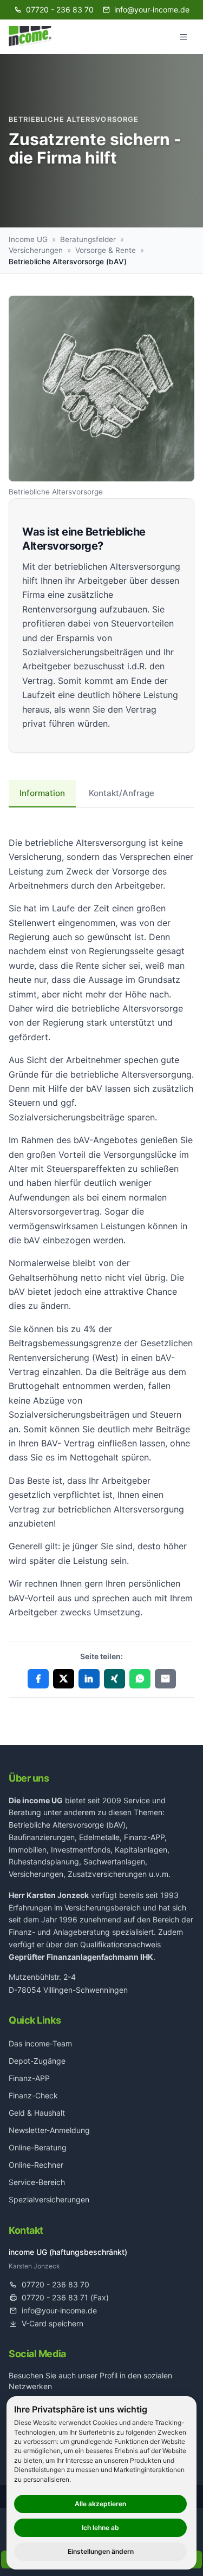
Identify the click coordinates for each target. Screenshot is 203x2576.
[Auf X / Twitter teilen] (64, 1679)
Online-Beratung (38, 2147)
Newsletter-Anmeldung (49, 2130)
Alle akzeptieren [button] (100, 2504)
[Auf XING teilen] (114, 1679)
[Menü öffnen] (184, 37)
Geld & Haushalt (37, 2113)
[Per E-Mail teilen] (165, 1679)
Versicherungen (36, 250)
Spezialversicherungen (49, 2199)
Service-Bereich (37, 2182)
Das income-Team (40, 2043)
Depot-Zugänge (37, 2061)
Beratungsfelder (88, 239)
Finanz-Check (33, 2095)
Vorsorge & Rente (106, 250)
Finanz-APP (29, 2078)
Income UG (28, 239)
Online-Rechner (36, 2165)
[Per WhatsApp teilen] (140, 1679)
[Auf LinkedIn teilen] (89, 1679)
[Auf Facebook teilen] (38, 1679)
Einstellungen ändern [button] (101, 2551)
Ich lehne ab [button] (100, 2528)
